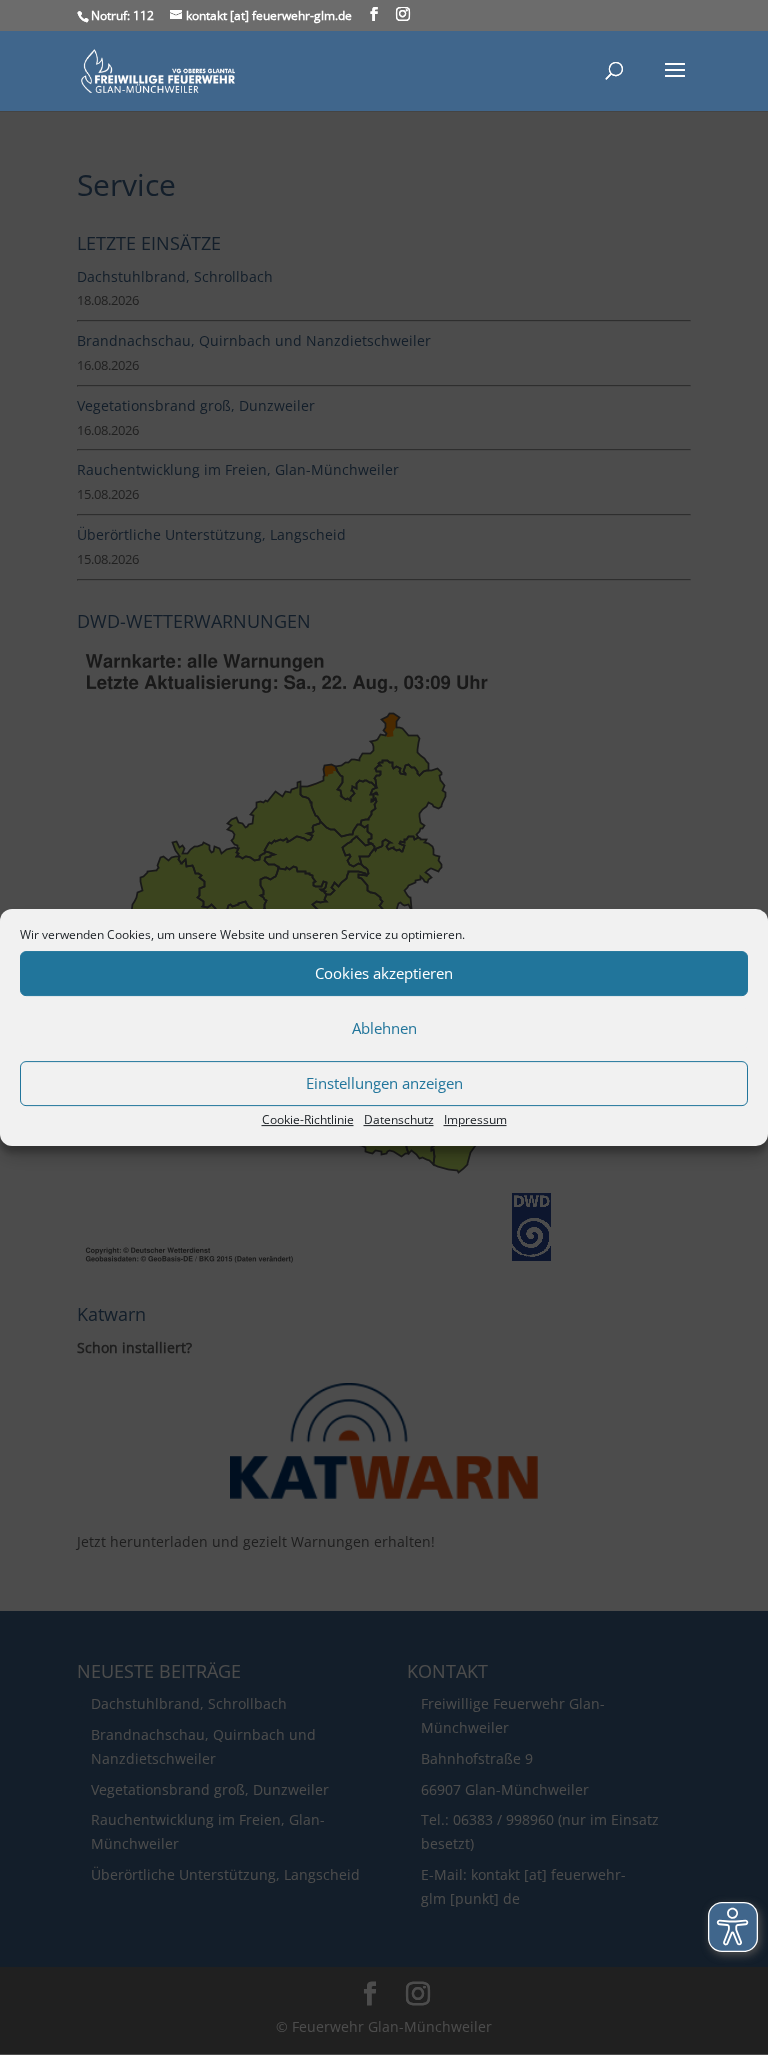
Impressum (475, 1119)
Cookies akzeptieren (384, 973)
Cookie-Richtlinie (308, 1119)
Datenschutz (399, 1119)
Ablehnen (384, 1028)
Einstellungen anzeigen (384, 1083)
